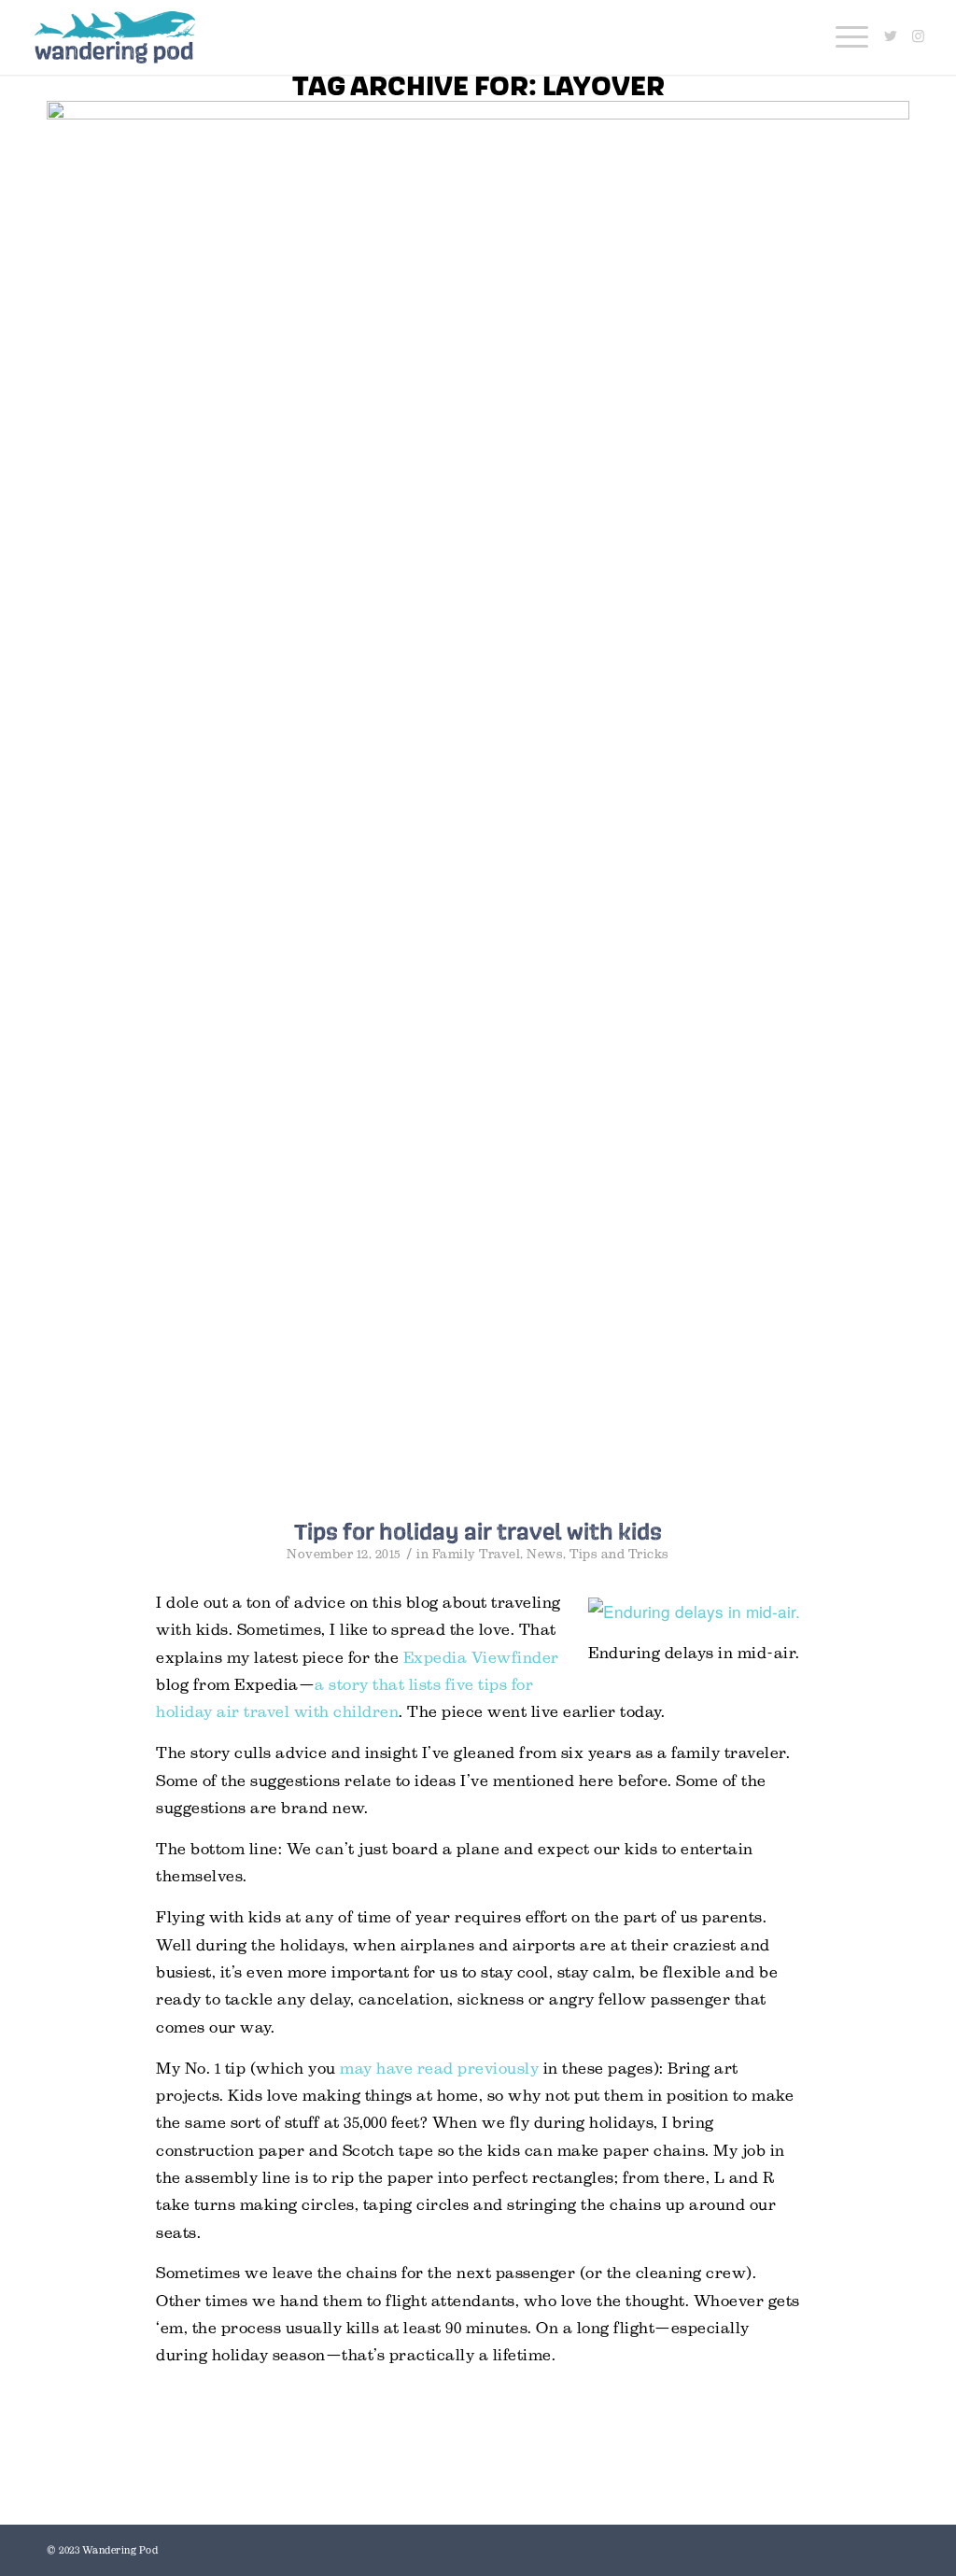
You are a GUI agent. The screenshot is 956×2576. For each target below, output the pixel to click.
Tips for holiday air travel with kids (478, 1531)
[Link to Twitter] (891, 36)
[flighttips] (478, 801)
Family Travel (477, 1554)
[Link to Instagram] (919, 36)
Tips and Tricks (619, 1554)
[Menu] (846, 37)
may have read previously (439, 2069)
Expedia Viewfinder (481, 1658)
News (545, 1554)
